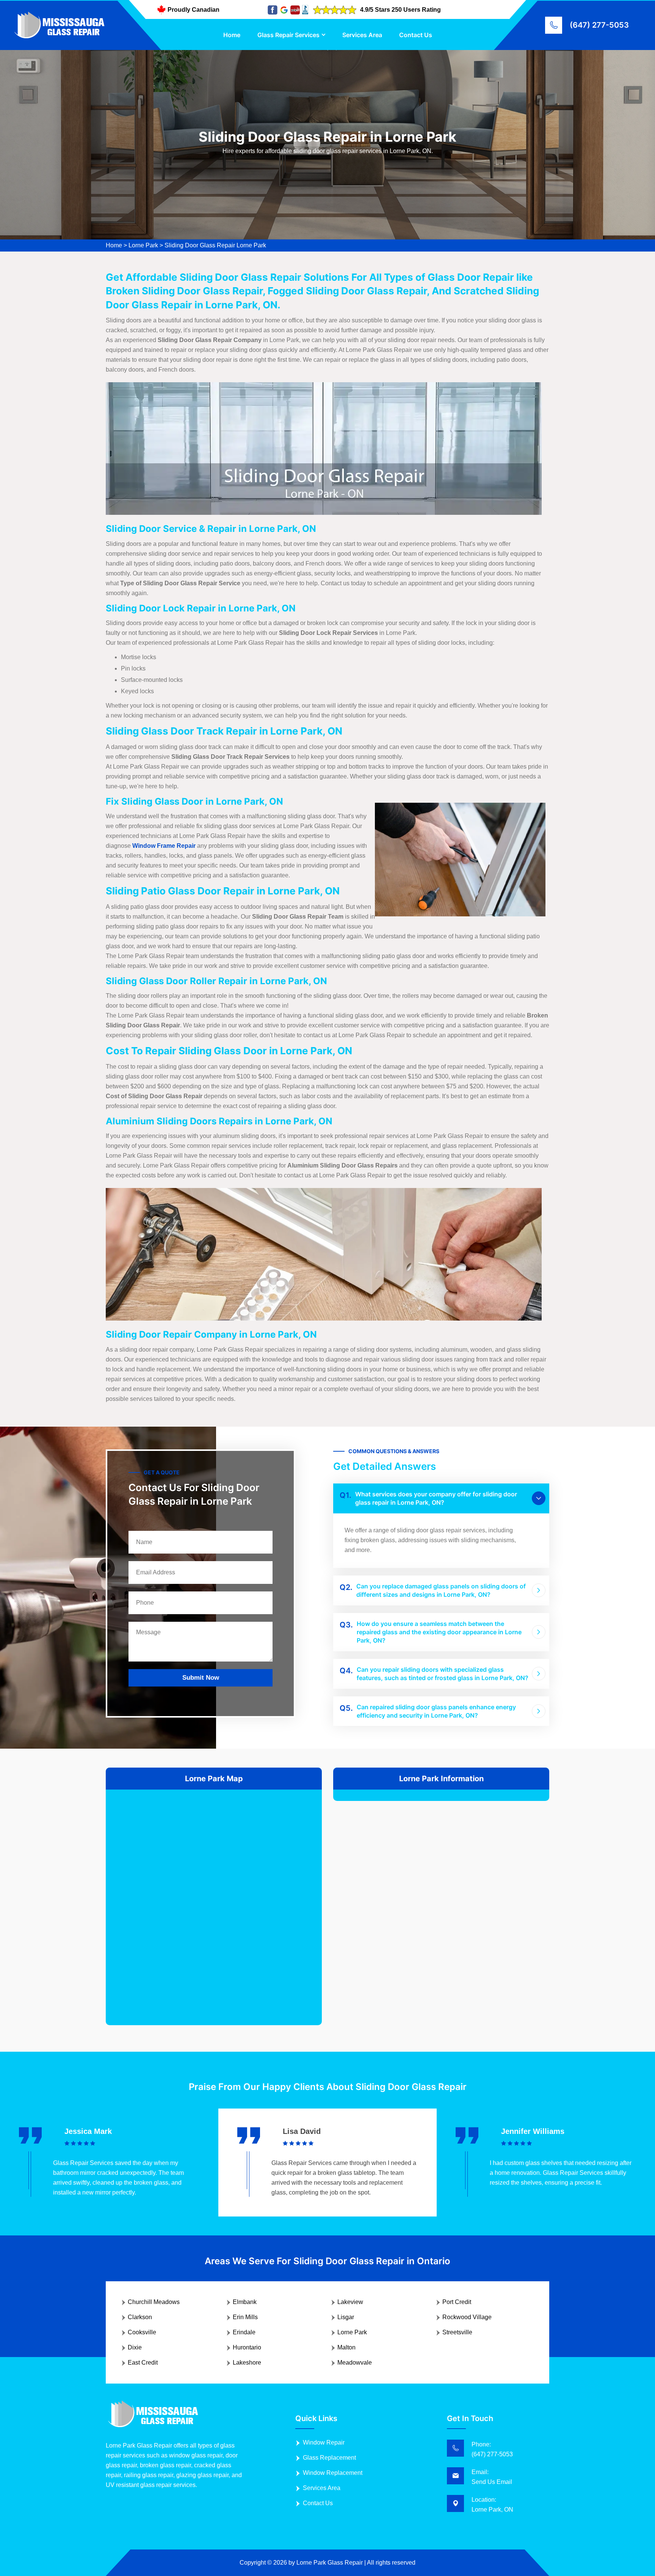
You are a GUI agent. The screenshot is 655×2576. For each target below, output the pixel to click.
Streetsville (457, 2332)
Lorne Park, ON (492, 2510)
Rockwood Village (467, 2317)
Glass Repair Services (288, 35)
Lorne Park (143, 245)
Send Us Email (492, 2482)
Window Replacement (333, 2473)
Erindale (244, 2332)
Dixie (135, 2347)
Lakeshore (247, 2363)
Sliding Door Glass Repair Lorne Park (215, 245)
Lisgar (346, 2317)
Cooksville (142, 2332)
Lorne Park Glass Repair (330, 2563)
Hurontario (247, 2347)
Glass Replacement (329, 2458)
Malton (346, 2347)
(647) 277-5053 (599, 25)
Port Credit (457, 2302)
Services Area (362, 35)
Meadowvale (355, 2363)
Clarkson (140, 2317)
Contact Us (416, 35)
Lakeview (350, 2302)
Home (232, 35)
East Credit (143, 2363)
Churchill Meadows (154, 2302)
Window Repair (324, 2442)
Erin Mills (245, 2317)
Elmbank (245, 2302)
